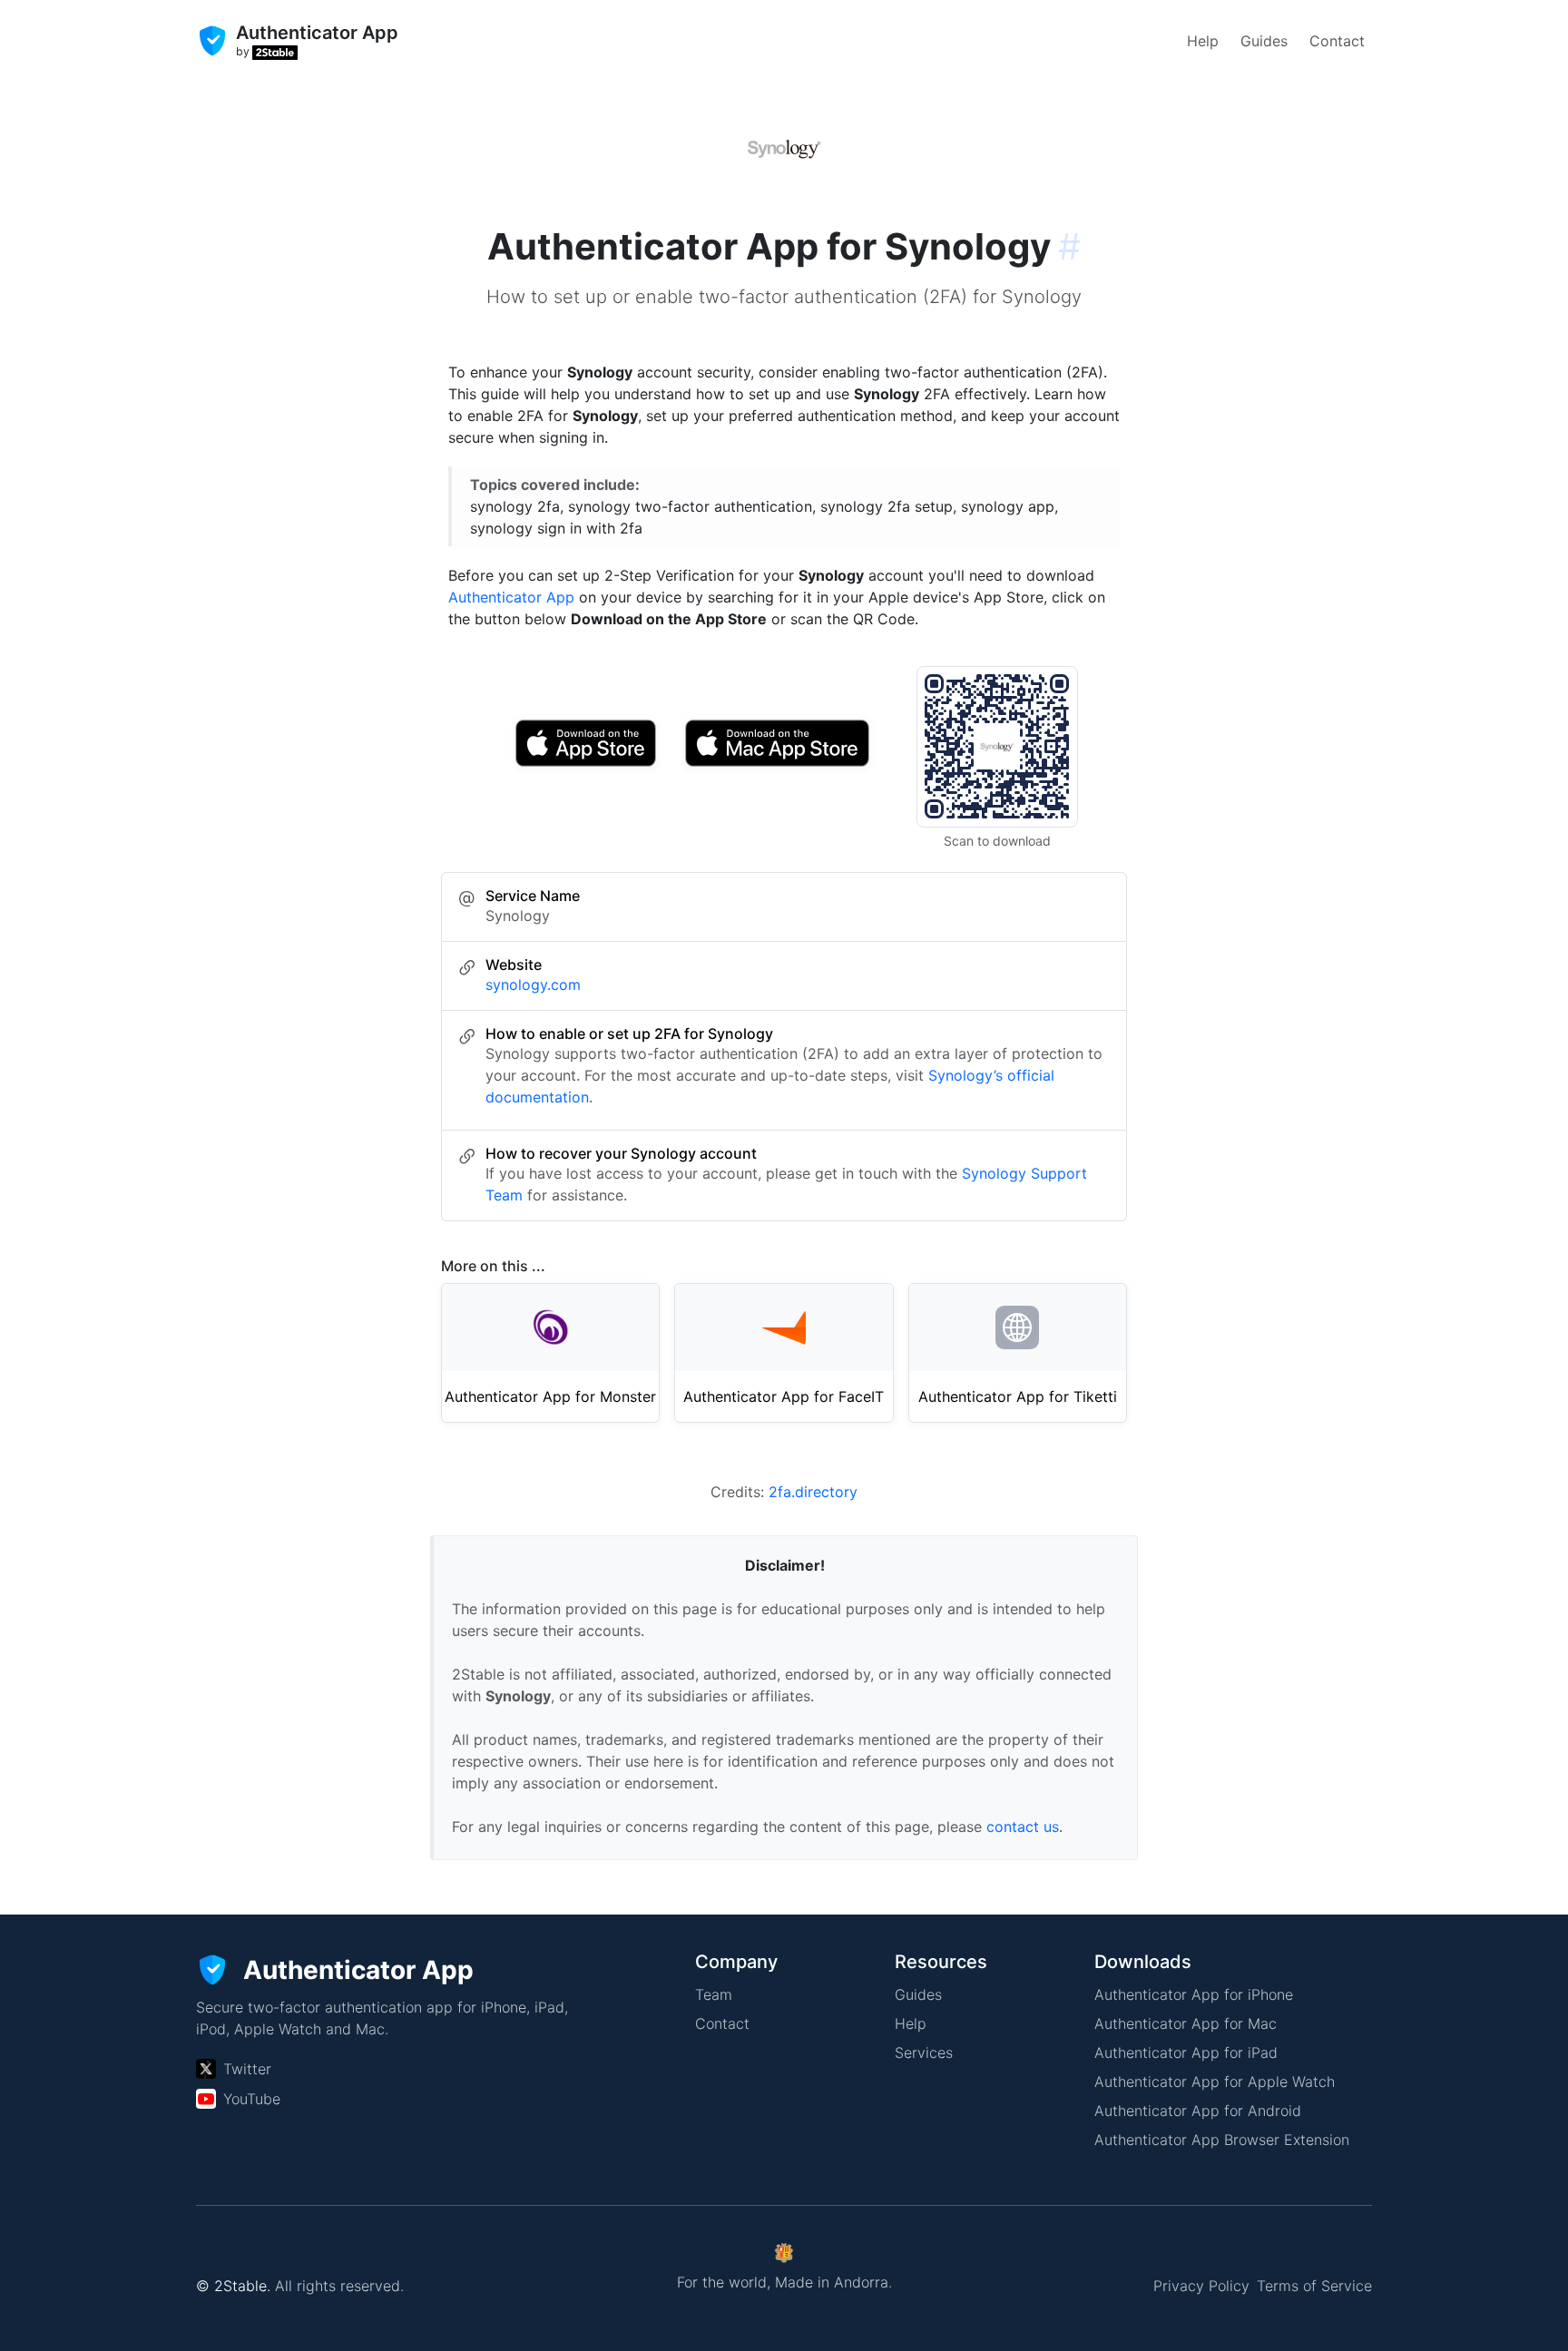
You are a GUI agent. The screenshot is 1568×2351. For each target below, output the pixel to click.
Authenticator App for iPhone (1194, 1994)
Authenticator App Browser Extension (1222, 2140)
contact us (1023, 1827)
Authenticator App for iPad (1186, 2052)
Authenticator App (511, 597)
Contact (1337, 41)
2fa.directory (813, 1492)
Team (714, 1994)
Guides (1264, 41)
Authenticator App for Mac (1186, 2023)
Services (924, 2052)
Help (1203, 41)
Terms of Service (1314, 2286)
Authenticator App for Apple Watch (1215, 2082)
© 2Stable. (233, 2286)
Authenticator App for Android (1198, 2111)
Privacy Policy (1201, 2286)
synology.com (533, 984)
